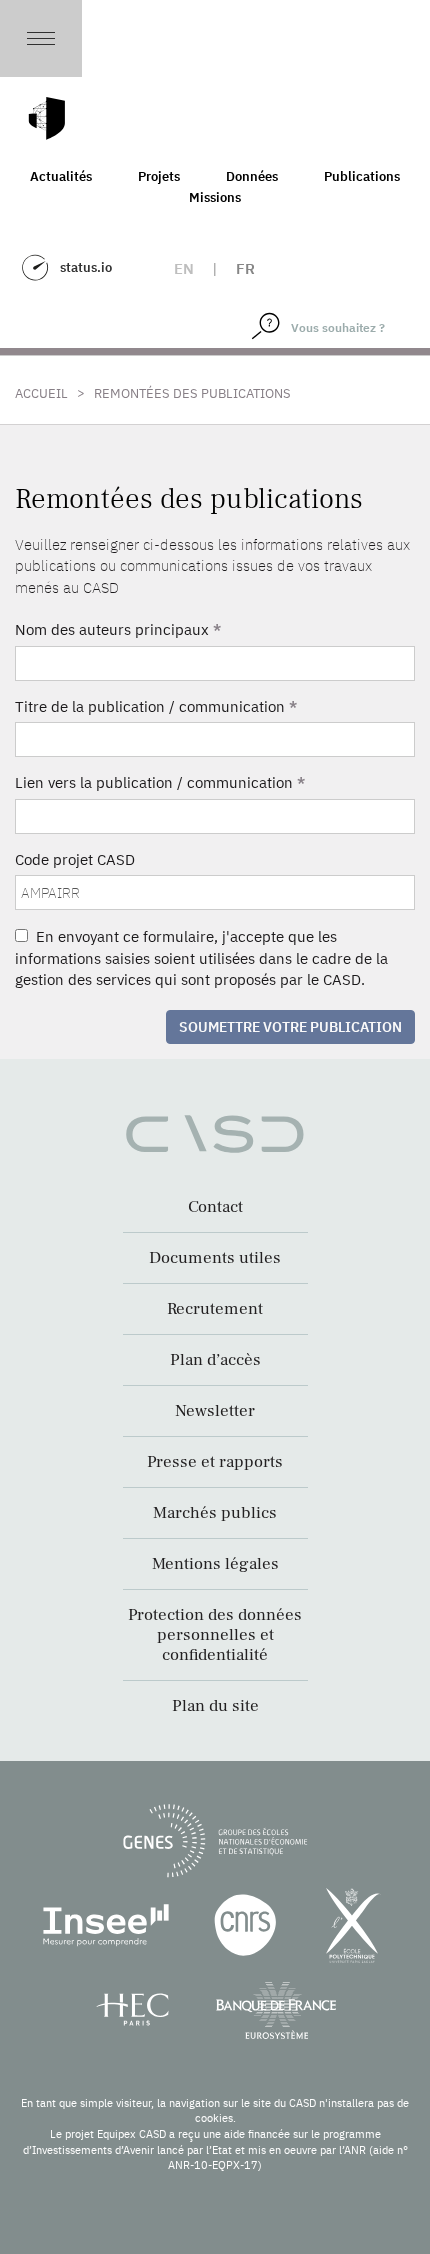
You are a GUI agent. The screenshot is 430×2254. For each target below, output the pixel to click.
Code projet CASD (75, 859)
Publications (362, 176)
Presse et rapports (215, 1462)
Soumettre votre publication (290, 1027)
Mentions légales (215, 1564)
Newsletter (215, 1411)
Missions (215, 197)
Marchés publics (215, 1513)
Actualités (61, 176)
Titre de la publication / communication (156, 706)
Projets (159, 176)
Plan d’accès (215, 1360)
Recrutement (215, 1309)
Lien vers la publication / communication (160, 782)
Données (252, 176)
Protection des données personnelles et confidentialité (215, 1635)
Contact (215, 1207)
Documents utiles (215, 1258)
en (184, 268)
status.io (86, 267)
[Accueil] (47, 118)
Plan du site (215, 1706)
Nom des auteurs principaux (118, 629)
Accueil (41, 393)
